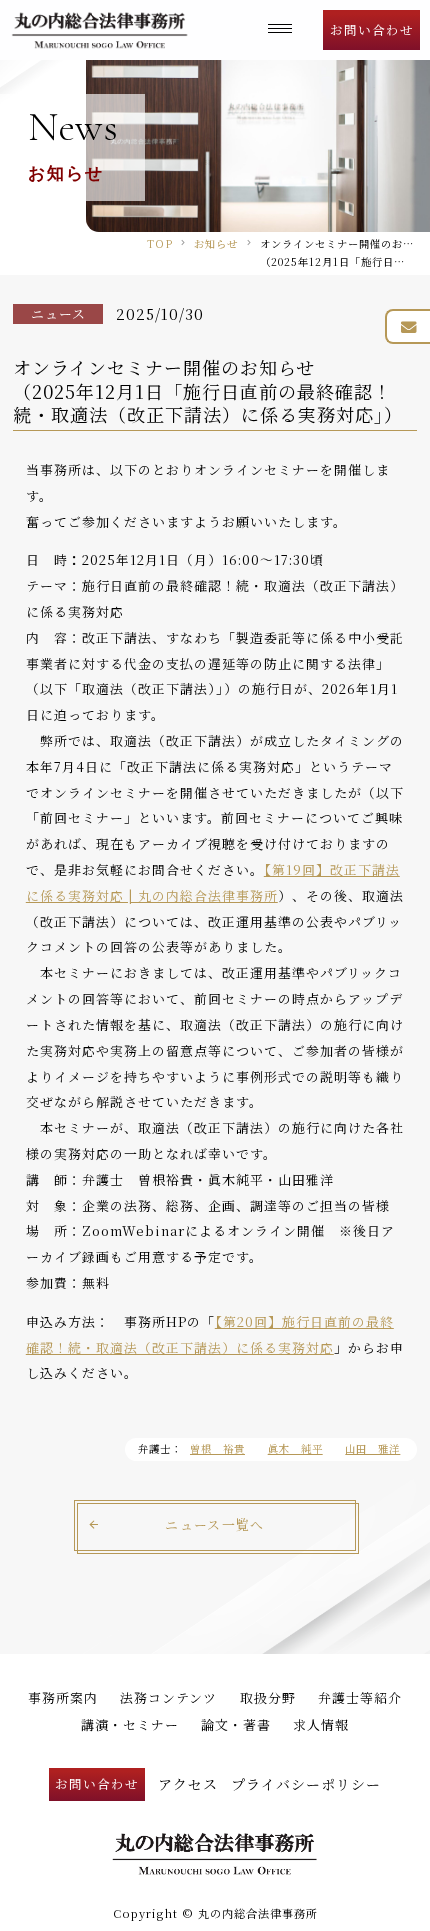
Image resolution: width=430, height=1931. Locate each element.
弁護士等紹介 (360, 1697)
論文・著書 (236, 1724)
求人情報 (321, 1724)
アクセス (188, 1784)
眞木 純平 (295, 1448)
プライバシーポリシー (306, 1784)
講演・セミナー (130, 1724)
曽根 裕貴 (217, 1448)
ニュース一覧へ (214, 1524)
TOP (160, 243)
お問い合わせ (372, 29)
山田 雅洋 (372, 1448)
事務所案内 (63, 1697)
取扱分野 (268, 1697)
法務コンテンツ (168, 1697)
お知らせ (216, 243)
